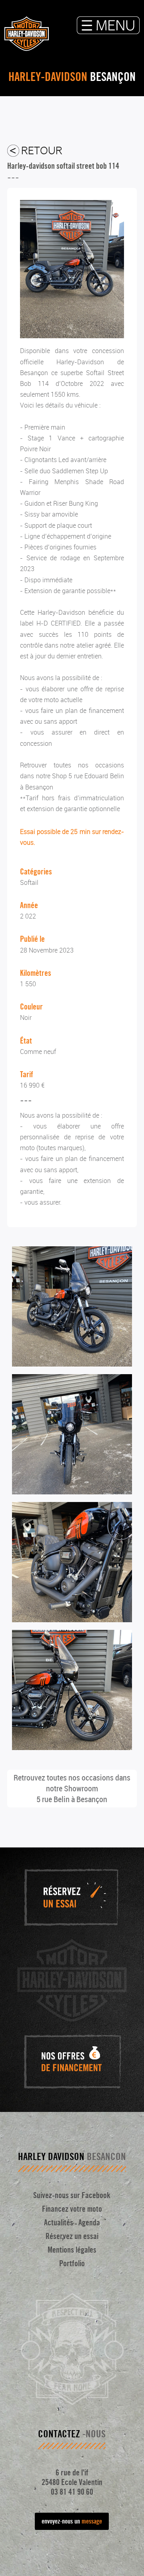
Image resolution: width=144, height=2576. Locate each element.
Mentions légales (72, 2250)
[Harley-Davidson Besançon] (72, 336)
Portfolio (72, 2263)
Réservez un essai (72, 2236)
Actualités (59, 2223)
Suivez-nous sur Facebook (72, 2195)
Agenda (89, 2223)
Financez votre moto (72, 2209)
